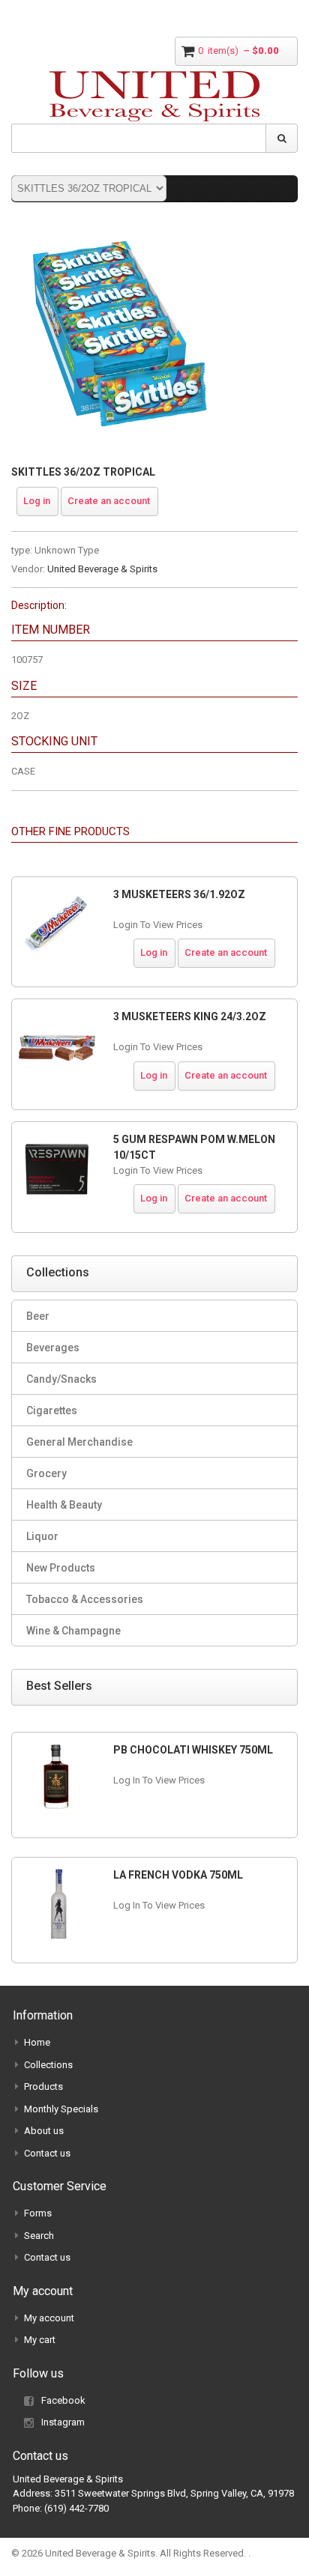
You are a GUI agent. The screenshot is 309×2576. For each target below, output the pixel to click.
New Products (61, 1568)
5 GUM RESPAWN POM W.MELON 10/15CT (194, 1147)
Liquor (42, 1536)
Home (37, 2042)
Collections (48, 2065)
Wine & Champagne (73, 1631)
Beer (38, 1316)
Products (43, 2086)
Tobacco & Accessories (85, 1599)
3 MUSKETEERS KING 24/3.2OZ (190, 1016)
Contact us (47, 2153)
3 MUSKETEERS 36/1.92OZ (179, 894)
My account (49, 2318)
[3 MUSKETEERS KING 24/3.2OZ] (57, 1046)
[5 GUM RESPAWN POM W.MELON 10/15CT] (57, 1169)
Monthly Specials (61, 2109)
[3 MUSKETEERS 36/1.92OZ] (57, 924)
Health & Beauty (64, 1505)
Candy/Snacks (61, 1379)
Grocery (46, 1473)
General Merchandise (79, 1442)
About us (44, 2131)
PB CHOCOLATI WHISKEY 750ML (193, 1750)
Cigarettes (52, 1410)
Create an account (109, 501)
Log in (37, 501)
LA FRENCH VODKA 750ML (178, 1875)
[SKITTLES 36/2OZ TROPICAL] (120, 232)
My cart (40, 2340)
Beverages (53, 1348)
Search (39, 2236)
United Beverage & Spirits (102, 569)
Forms (38, 2213)
